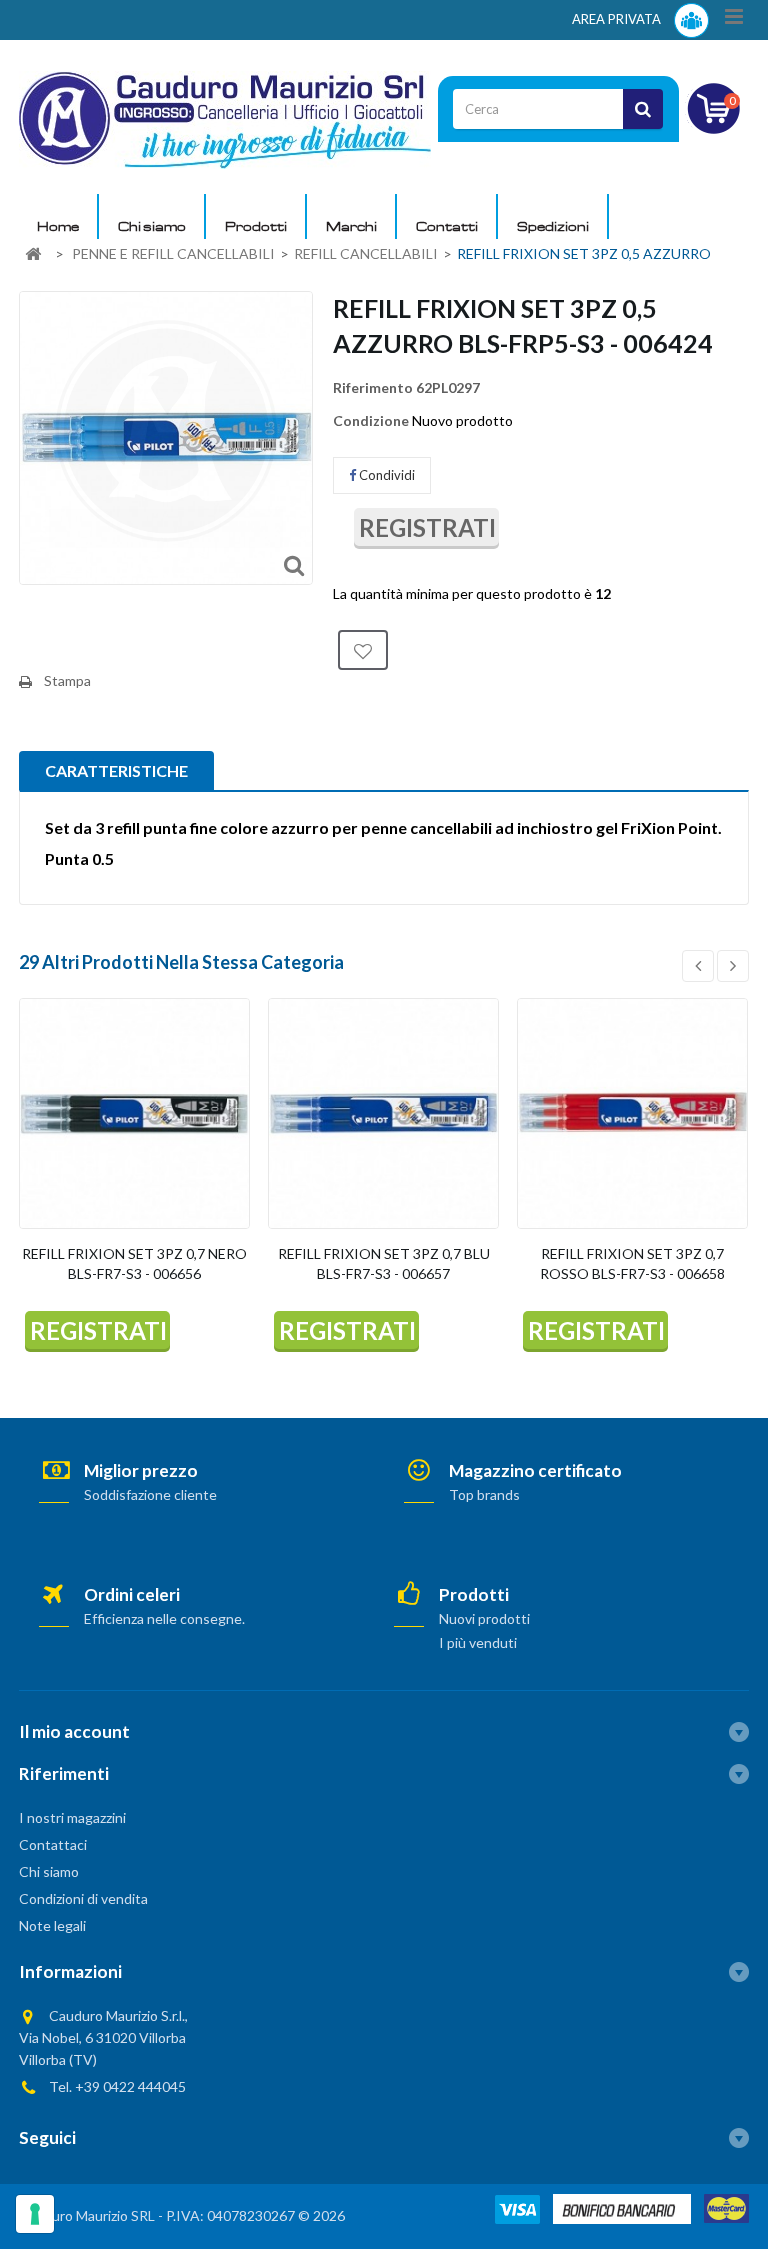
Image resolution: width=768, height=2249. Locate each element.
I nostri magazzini (72, 1817)
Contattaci (53, 1844)
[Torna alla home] (33, 254)
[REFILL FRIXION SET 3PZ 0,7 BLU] (383, 1113)
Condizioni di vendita (83, 1898)
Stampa (67, 680)
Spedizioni (553, 226)
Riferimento (373, 387)
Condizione (371, 420)
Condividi (385, 475)
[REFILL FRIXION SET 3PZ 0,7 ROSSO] (632, 1113)
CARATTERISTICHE (116, 770)
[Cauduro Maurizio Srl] (225, 118)
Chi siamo (152, 226)
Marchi (351, 226)
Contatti (447, 226)
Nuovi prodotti (484, 1618)
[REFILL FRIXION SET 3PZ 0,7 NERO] (134, 1113)
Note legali (52, 1925)
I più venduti (478, 1642)
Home (58, 226)
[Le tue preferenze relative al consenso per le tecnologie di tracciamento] (35, 2214)
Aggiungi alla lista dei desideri (363, 650)
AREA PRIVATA (618, 19)
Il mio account (74, 1731)
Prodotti (256, 226)
